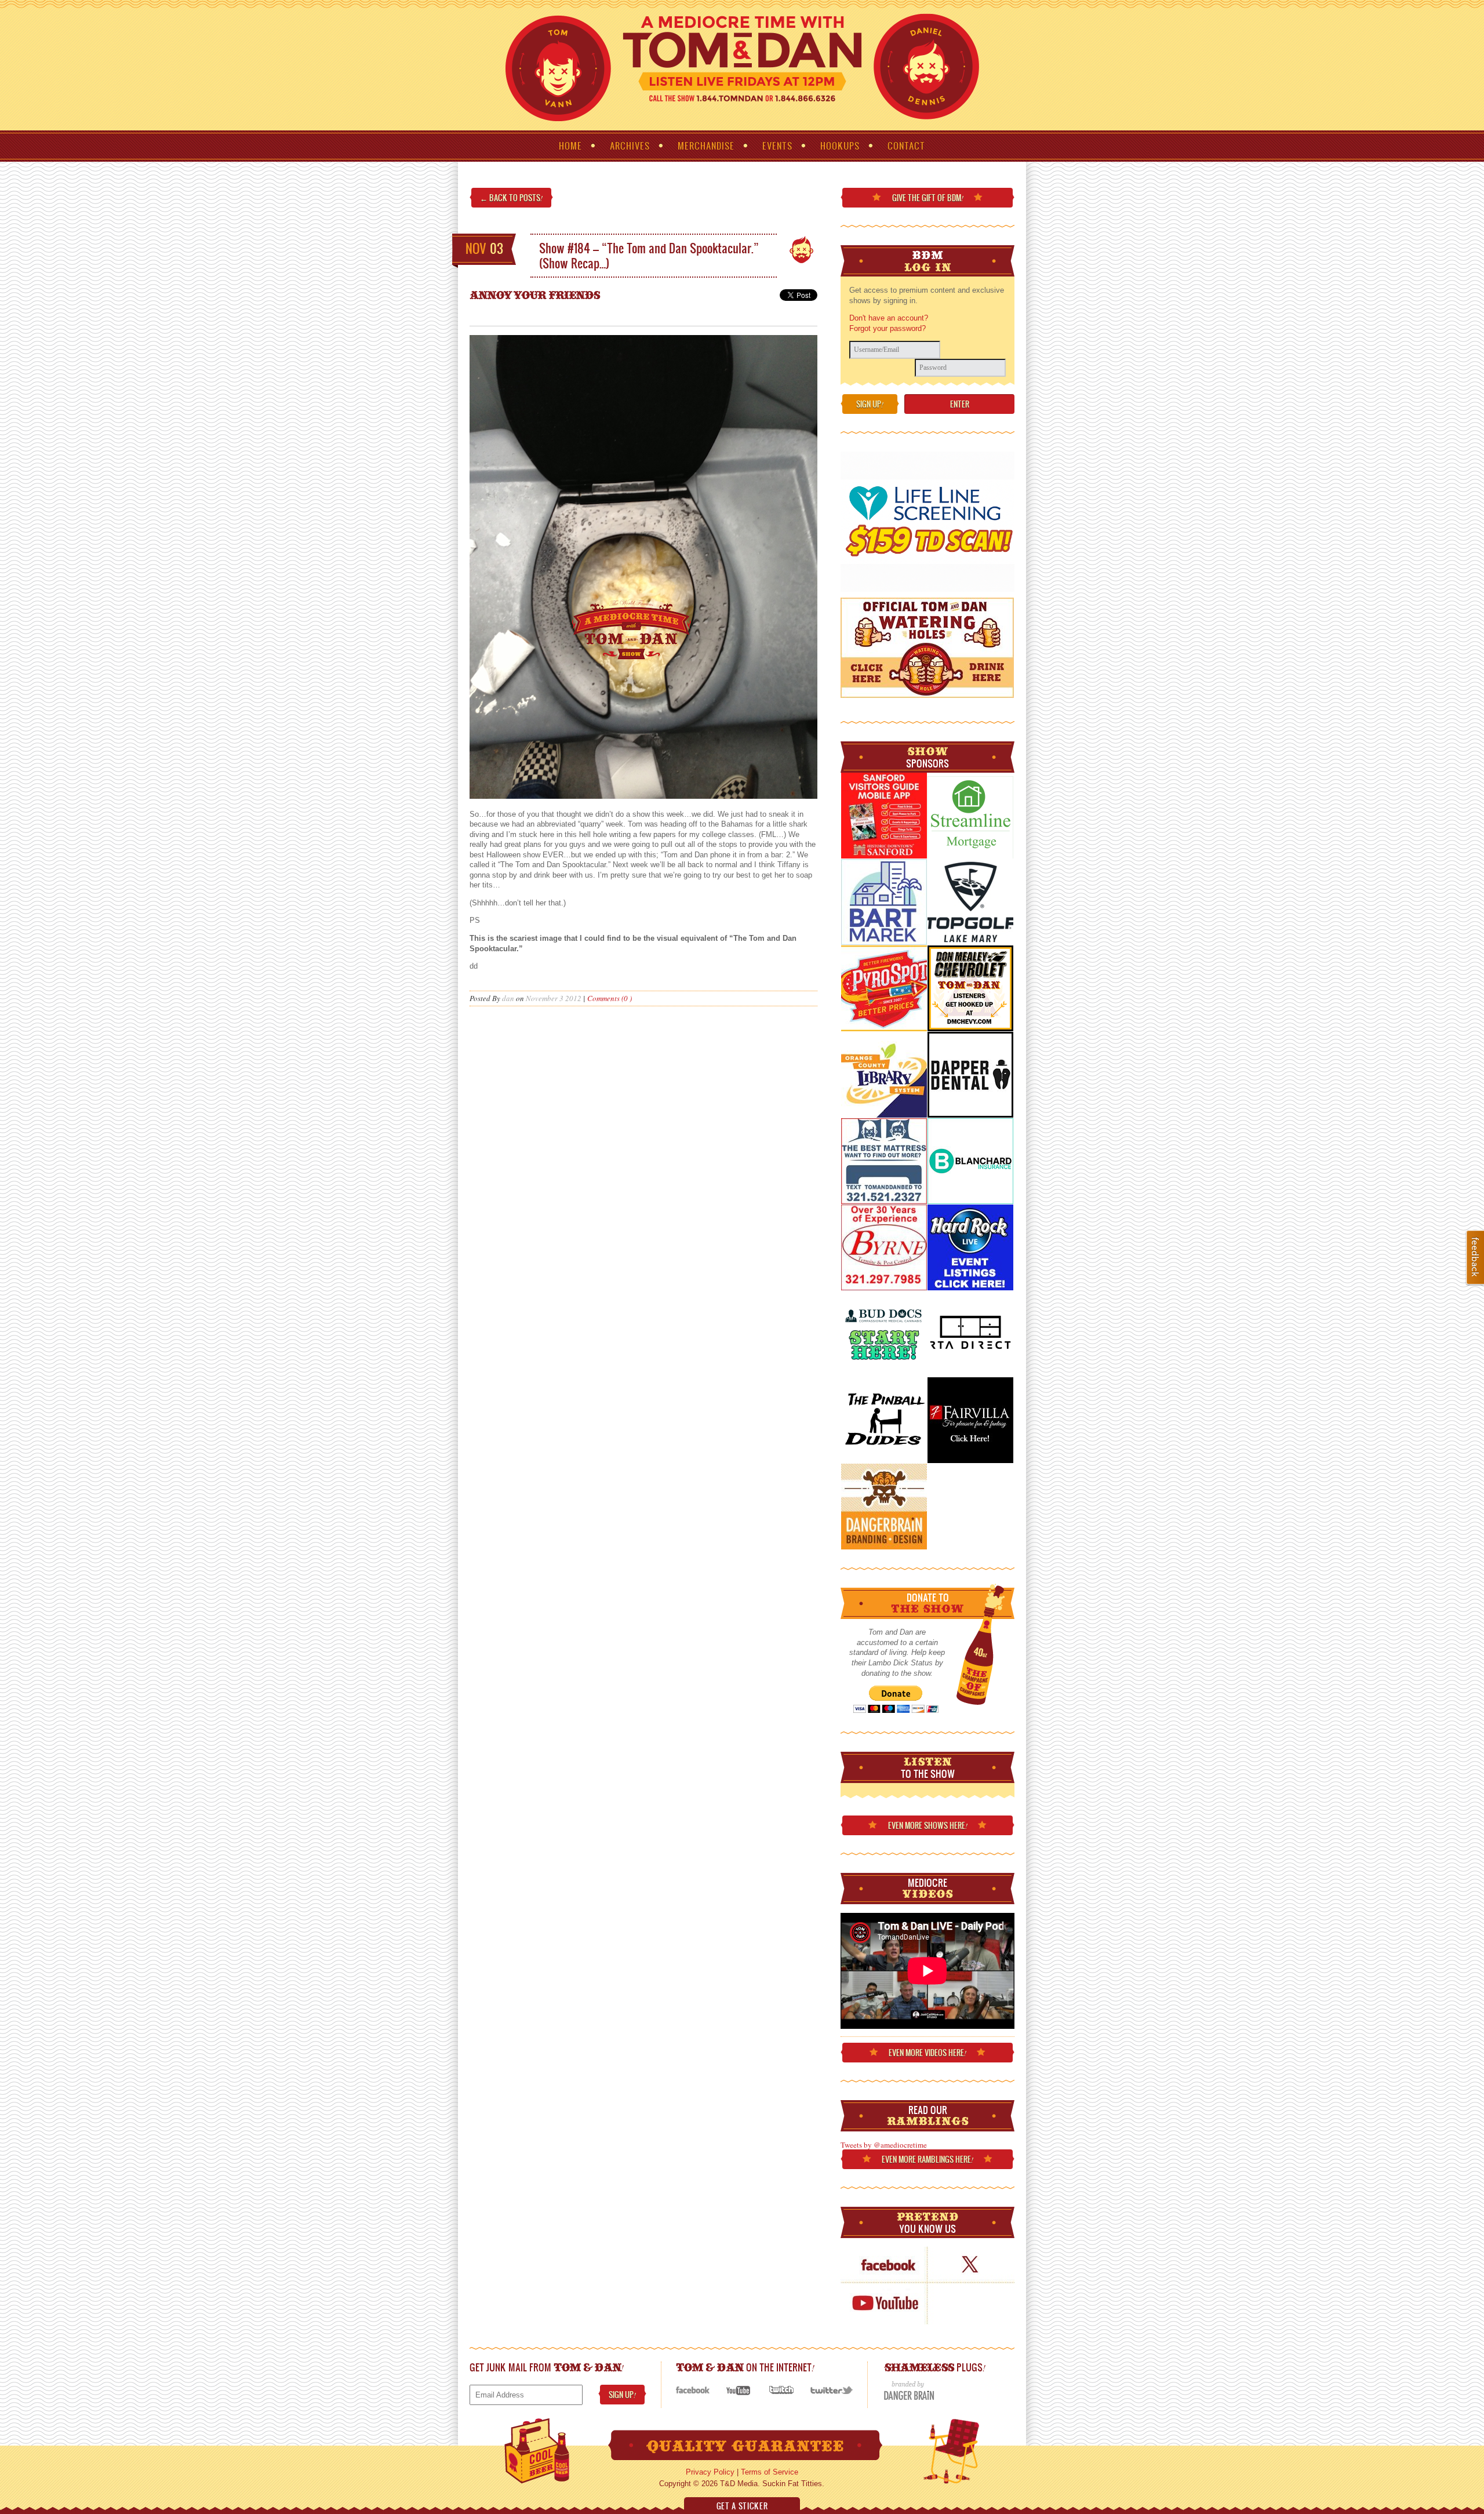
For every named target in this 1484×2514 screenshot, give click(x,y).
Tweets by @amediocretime (884, 2145)
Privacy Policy (710, 2472)
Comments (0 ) (610, 998)
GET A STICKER (742, 2506)
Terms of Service (770, 2472)
